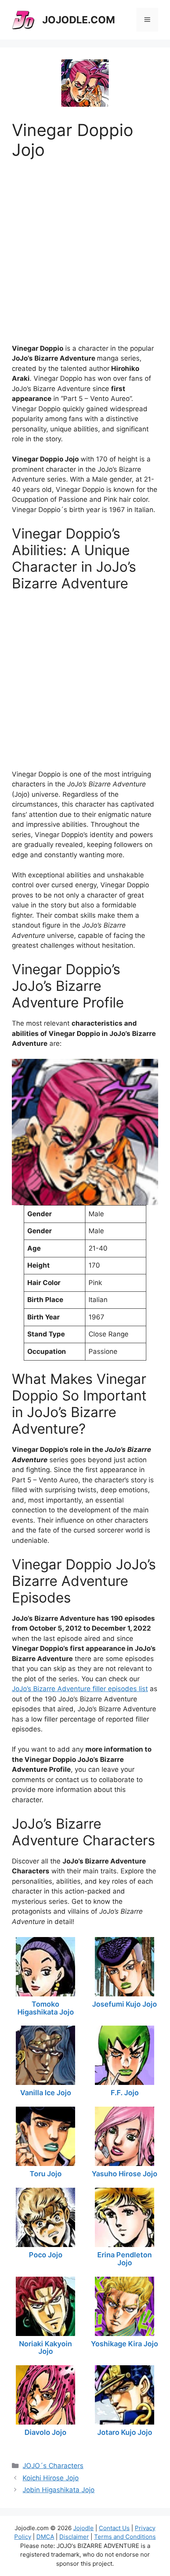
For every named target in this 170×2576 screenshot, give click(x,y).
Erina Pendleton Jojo (125, 2259)
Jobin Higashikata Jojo (59, 2490)
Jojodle (83, 2528)
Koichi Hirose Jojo (51, 2478)
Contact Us (114, 2528)
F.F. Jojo (125, 2093)
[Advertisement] (85, 245)
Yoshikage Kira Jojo (125, 2344)
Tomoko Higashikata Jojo (46, 2008)
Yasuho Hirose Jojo (125, 2174)
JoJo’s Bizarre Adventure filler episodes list (80, 1689)
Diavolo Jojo (45, 2432)
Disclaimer (74, 2537)
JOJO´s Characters (53, 2466)
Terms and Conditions (125, 2537)
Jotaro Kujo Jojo (125, 2432)
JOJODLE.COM (79, 20)
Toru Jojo (46, 2174)
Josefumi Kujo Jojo (125, 2004)
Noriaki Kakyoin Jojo (45, 2348)
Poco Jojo (46, 2255)
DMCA (45, 2537)
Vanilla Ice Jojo (46, 2093)
